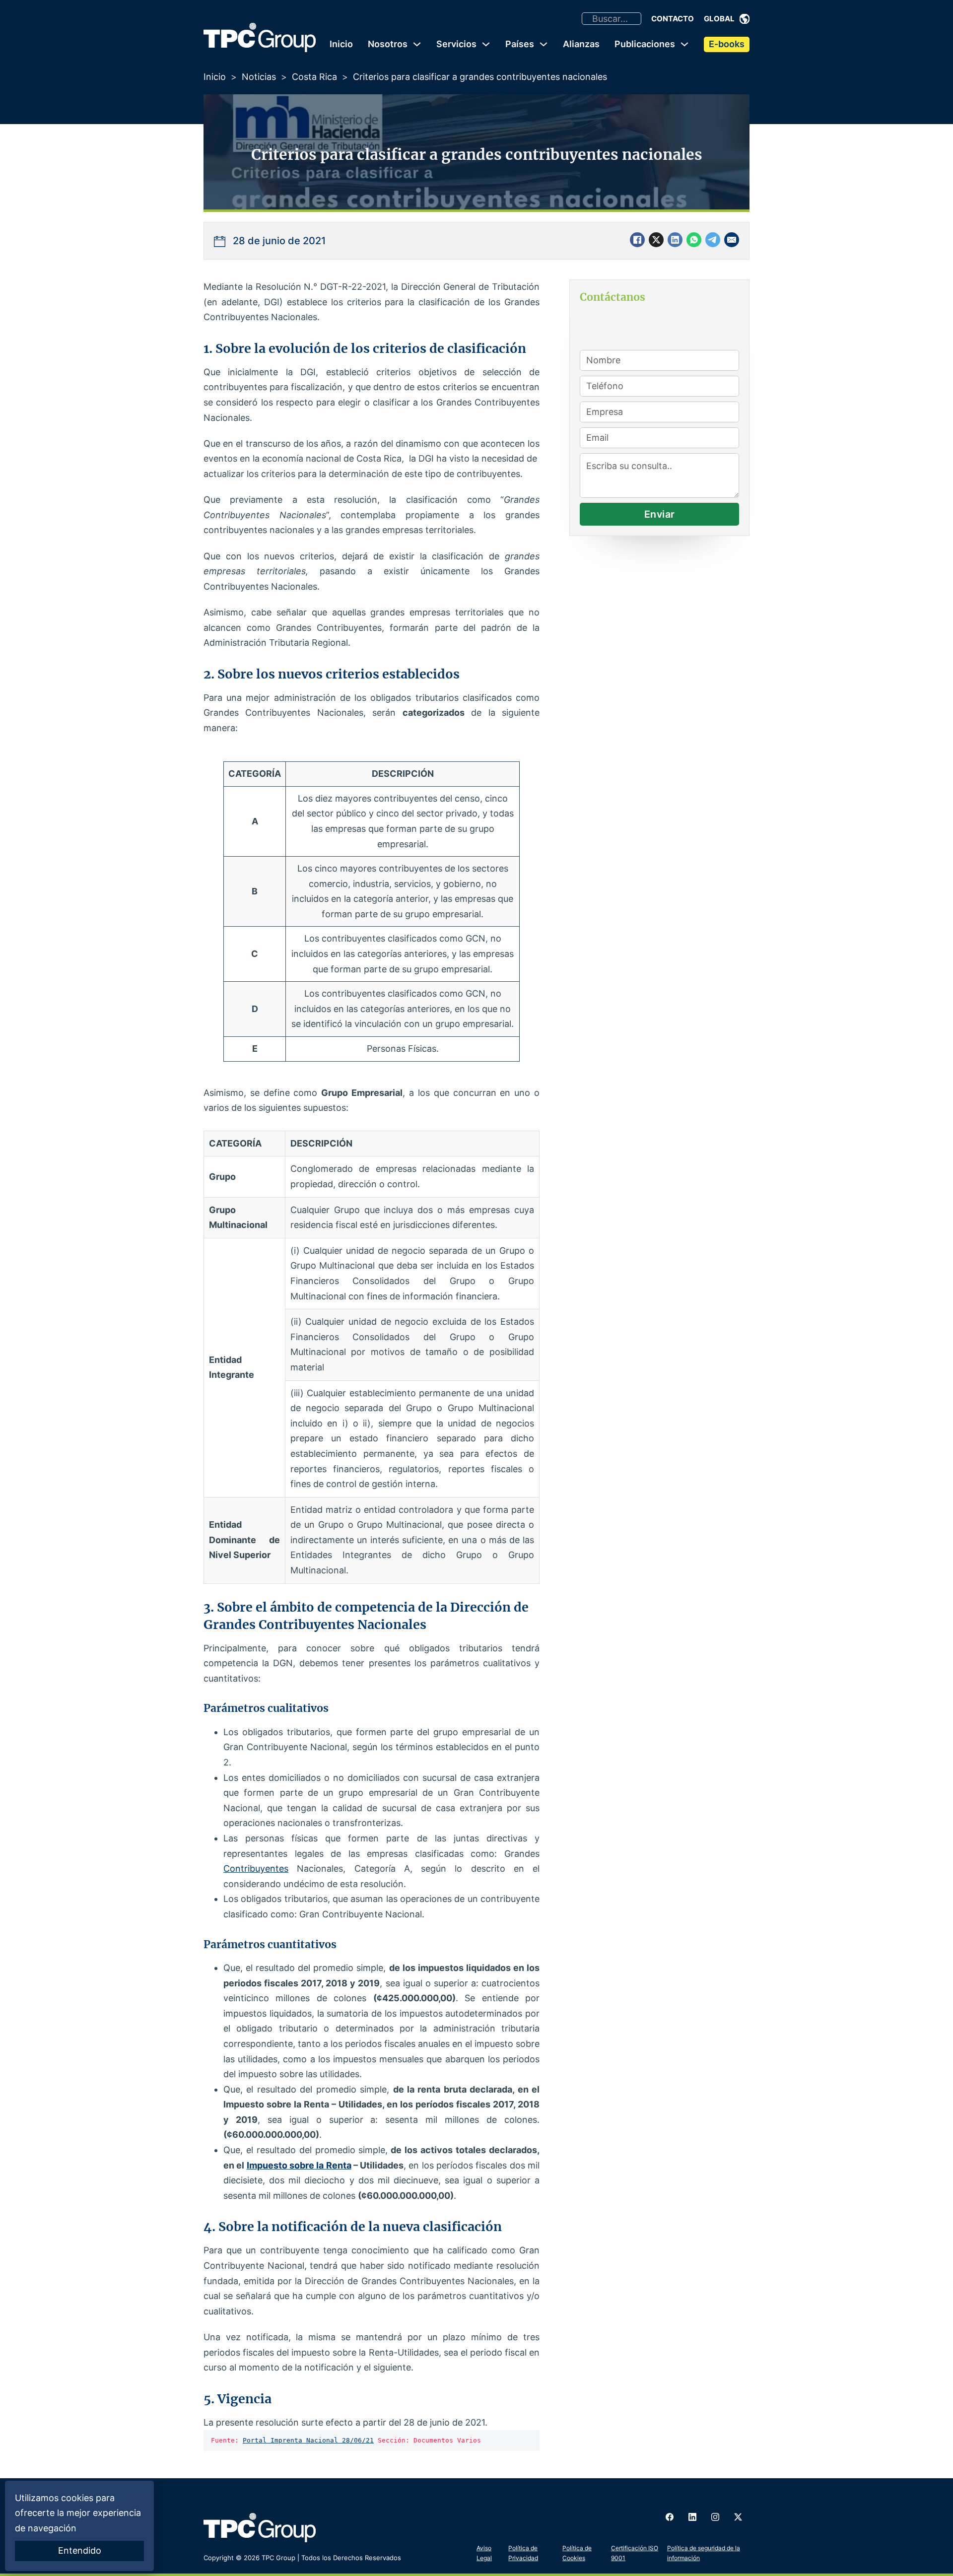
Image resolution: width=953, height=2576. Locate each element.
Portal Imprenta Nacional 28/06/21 (308, 2440)
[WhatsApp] (694, 240)
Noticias (259, 77)
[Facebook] (637, 240)
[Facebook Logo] (670, 2517)
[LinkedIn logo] (692, 2517)
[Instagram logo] (715, 2517)
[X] (656, 240)
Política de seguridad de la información (704, 2553)
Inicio (341, 44)
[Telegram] (713, 240)
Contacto (673, 19)
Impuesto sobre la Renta (299, 2165)
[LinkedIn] (675, 240)
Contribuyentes (256, 1868)
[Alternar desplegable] (745, 19)
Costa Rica (314, 77)
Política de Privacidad (523, 2553)
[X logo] (738, 2517)
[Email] (732, 240)
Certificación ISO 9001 (635, 2553)
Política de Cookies (577, 2553)
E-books (727, 44)
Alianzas (581, 44)
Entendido (80, 2550)
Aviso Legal (484, 2553)
